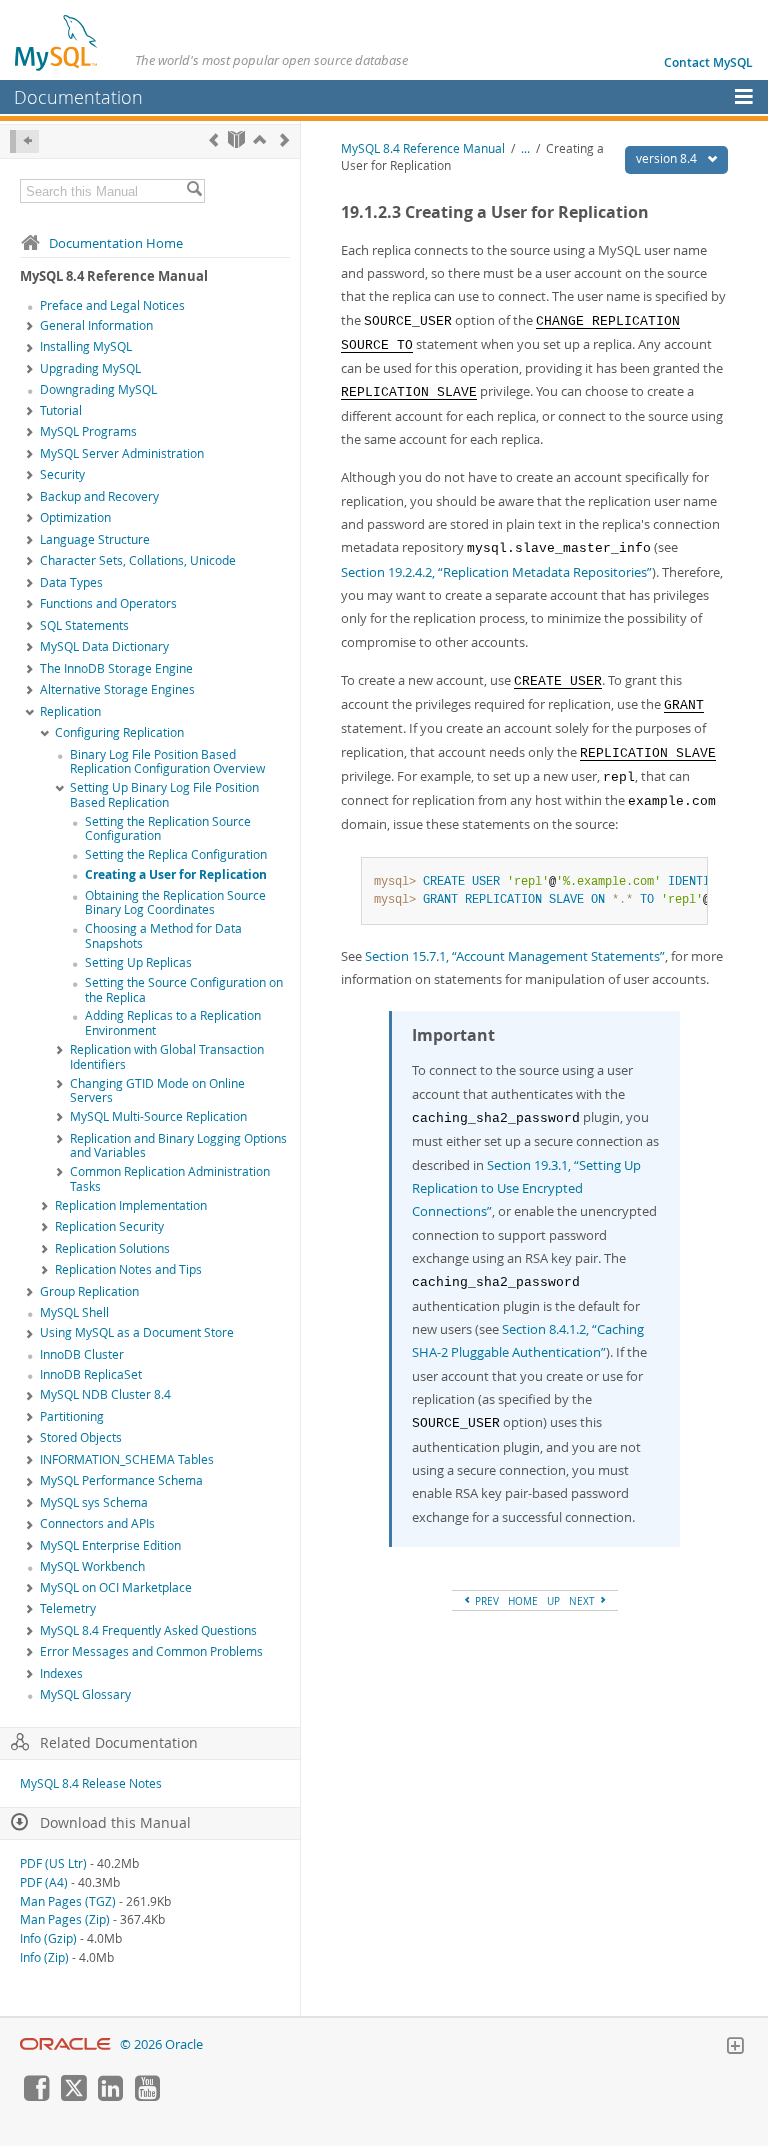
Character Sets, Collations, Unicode (138, 560)
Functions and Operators (108, 603)
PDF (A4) (44, 1882)
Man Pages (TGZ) (68, 1901)
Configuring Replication (119, 732)
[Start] (236, 139)
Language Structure (95, 539)
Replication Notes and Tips (128, 1269)
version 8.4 (668, 158)
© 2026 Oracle (161, 2044)
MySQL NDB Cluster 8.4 (105, 1394)
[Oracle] (65, 2044)
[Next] (284, 139)
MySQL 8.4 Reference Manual (423, 148)
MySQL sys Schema (94, 1502)
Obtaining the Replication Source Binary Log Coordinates (175, 903)
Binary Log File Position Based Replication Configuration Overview (167, 762)
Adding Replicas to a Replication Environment (173, 1023)
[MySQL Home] (57, 42)
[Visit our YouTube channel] (147, 2096)
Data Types (71, 582)
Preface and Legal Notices (112, 305)
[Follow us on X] (73, 2096)
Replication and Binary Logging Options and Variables (178, 1146)
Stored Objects (81, 1437)
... (525, 148)
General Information (96, 325)
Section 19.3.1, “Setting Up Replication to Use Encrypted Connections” (526, 1188)
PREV (485, 1601)
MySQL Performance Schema (121, 1480)
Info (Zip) (44, 1957)
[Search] (194, 191)
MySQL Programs (88, 431)
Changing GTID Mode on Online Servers (157, 1091)
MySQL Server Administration (122, 453)
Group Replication (89, 1291)
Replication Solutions (112, 1248)
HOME (523, 1601)
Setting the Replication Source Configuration (168, 829)
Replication (70, 711)
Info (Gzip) (48, 1938)
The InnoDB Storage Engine (116, 668)
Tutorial (61, 410)
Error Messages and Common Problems (151, 1651)
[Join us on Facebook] (36, 2096)
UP (553, 1601)
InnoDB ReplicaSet (91, 1374)
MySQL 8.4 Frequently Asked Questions (148, 1630)
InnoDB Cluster (82, 1354)
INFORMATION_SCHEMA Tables (127, 1459)
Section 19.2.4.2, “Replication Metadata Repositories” (496, 572)
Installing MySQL (86, 346)
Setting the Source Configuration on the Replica (184, 990)
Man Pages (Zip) (65, 1919)
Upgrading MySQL (90, 368)
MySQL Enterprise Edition (110, 1545)
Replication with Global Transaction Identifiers (167, 1057)
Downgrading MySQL (98, 389)
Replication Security (109, 1226)
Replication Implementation (131, 1205)
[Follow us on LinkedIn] (110, 2096)
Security (62, 474)
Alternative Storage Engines (117, 689)
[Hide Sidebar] (24, 141)
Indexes (61, 1673)
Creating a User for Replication (176, 874)
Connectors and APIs (97, 1523)
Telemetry (68, 1608)
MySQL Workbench (92, 1566)
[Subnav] (30, 327)
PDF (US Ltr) (53, 1863)
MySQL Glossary (85, 1694)
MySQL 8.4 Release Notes (91, 1783)
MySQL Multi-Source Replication (158, 1116)
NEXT (583, 1601)
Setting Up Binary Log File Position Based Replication (164, 795)
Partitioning (72, 1416)
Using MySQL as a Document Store (137, 1332)
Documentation (78, 97)
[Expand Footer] (735, 2048)
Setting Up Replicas (138, 962)
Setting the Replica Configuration (176, 854)
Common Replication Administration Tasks (170, 1179)
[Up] (259, 139)
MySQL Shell (74, 1312)
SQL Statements (84, 625)
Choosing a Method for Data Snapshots (163, 936)
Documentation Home (116, 243)
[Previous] (213, 139)
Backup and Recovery (99, 496)
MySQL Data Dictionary (104, 646)
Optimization (75, 517)
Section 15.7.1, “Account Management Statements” (515, 956)
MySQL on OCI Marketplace (116, 1587)
